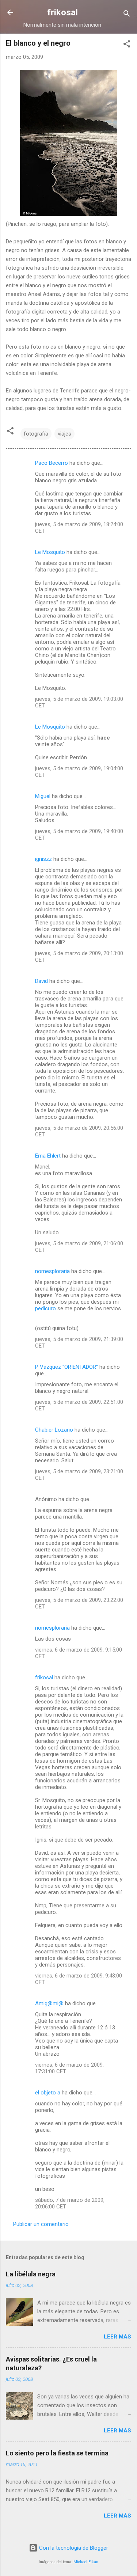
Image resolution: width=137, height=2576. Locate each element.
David (41, 981)
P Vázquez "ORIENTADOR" (66, 1367)
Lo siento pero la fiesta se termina (57, 2453)
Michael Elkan (86, 2562)
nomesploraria (52, 1271)
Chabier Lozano (54, 1430)
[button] (127, 45)
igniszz (43, 859)
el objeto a (48, 2093)
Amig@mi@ (49, 2003)
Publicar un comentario (41, 2224)
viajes (64, 434)
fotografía (36, 434)
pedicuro (45, 1308)
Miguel (43, 796)
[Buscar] (127, 15)
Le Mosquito (50, 552)
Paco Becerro (52, 463)
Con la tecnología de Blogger (73, 2548)
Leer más (117, 2337)
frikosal (62, 12)
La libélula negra (31, 2274)
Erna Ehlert (48, 1156)
